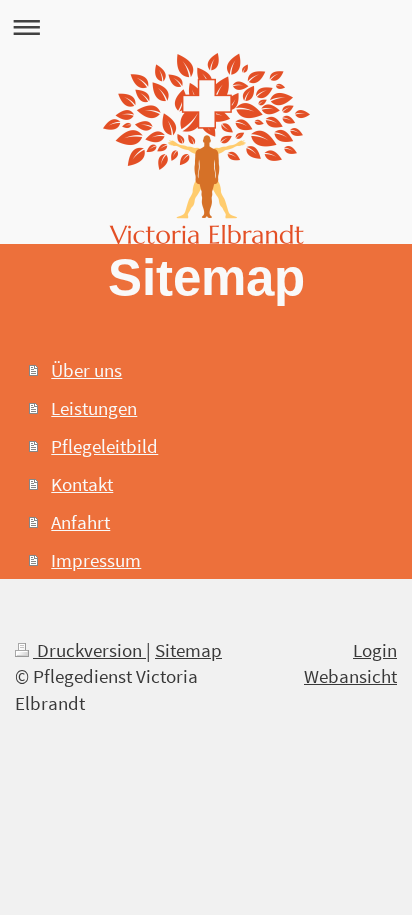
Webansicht (350, 676)
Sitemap (188, 650)
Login (375, 650)
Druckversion (89, 650)
